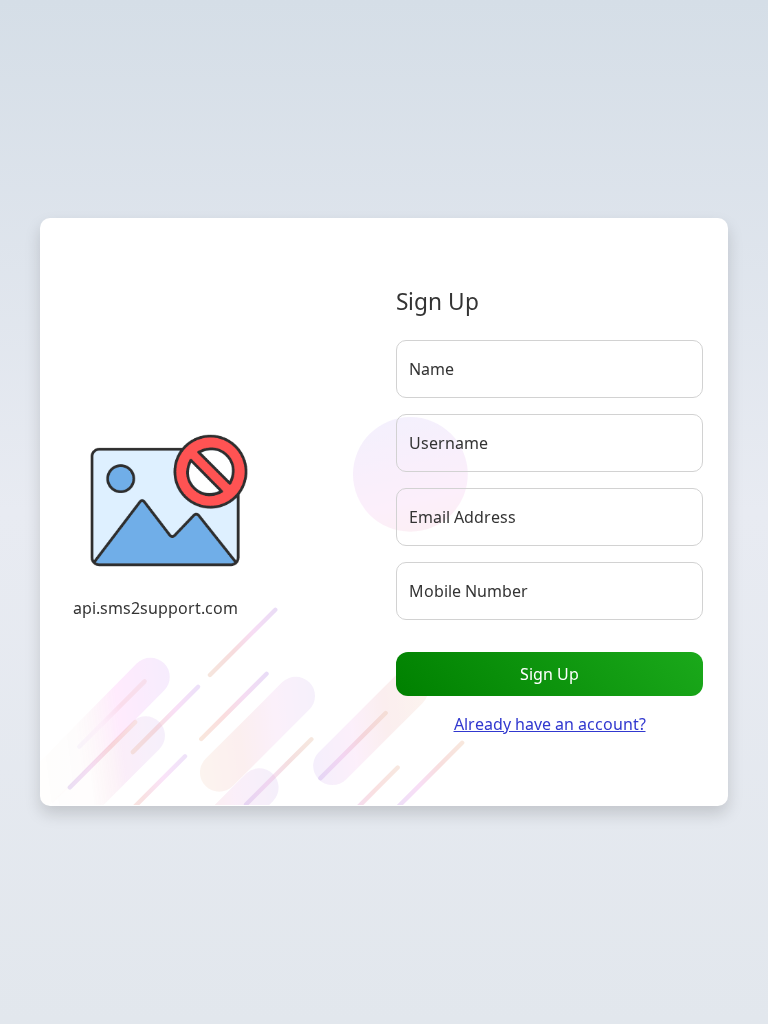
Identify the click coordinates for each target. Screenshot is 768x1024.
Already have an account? (550, 724)
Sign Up (549, 674)
